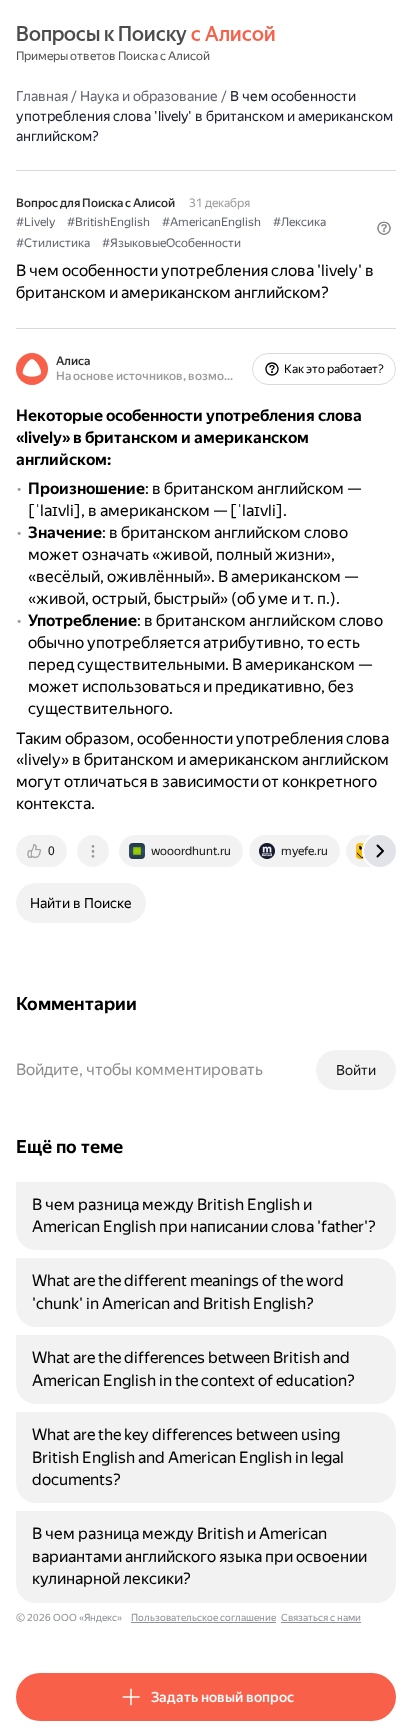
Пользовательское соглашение (203, 1617)
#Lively (35, 222)
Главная (42, 96)
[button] (384, 228)
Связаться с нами (321, 1617)
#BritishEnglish (108, 222)
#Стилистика (53, 243)
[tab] (43, 851)
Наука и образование (149, 96)
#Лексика (299, 222)
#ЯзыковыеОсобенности (171, 243)
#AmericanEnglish (211, 222)
